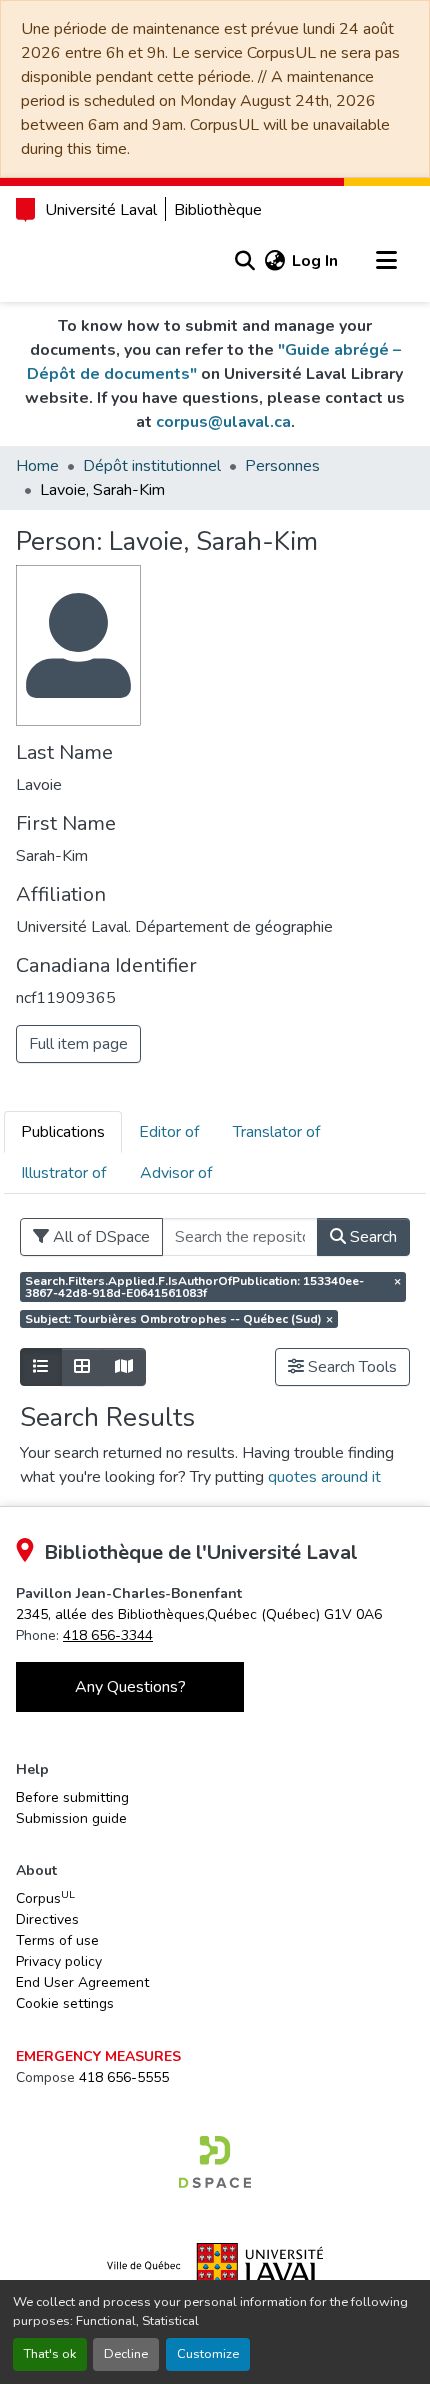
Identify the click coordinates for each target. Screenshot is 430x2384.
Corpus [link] (45, 1898)
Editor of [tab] (169, 1132)
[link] (199, 1614)
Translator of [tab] (276, 1132)
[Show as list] (41, 1367)
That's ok (50, 2354)
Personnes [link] (282, 466)
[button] (244, 261)
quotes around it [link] (324, 1477)
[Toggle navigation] (386, 261)
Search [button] (371, 1237)
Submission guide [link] (71, 1818)
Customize (208, 2354)
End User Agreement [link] (82, 1982)
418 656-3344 (108, 1635)
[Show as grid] (82, 1367)
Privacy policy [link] (59, 1961)
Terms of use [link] (57, 1940)
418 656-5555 (124, 2077)
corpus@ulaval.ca (223, 422)
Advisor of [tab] (176, 1173)
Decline (126, 2354)
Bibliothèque (218, 210)
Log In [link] (315, 261)
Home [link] (37, 466)
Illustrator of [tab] (63, 1173)
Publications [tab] (63, 1132)
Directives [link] (47, 1919)
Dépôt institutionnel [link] (152, 466)
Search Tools (350, 1367)
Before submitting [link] (72, 1797)
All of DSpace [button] (99, 1237)
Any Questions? (130, 1687)
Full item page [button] (78, 1044)
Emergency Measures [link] (98, 2056)
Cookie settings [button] (65, 2003)
